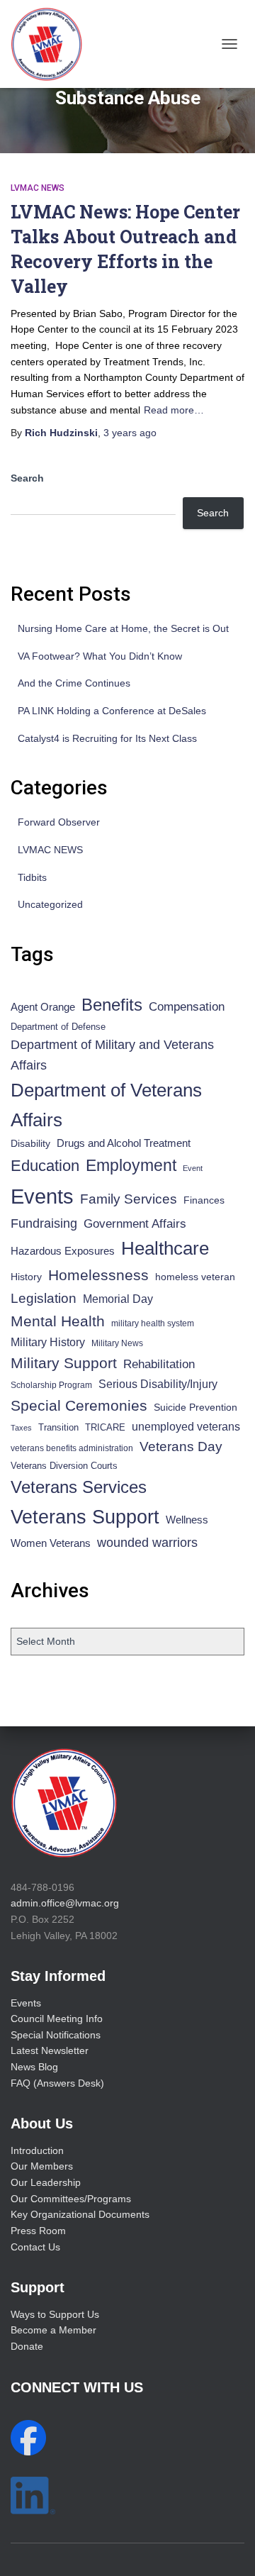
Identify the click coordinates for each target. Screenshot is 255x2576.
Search (27, 478)
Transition (58, 1427)
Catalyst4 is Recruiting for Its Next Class (107, 738)
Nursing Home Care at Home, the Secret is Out (123, 628)
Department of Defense (58, 1027)
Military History (48, 1342)
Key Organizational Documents (80, 2214)
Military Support (64, 1363)
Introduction (37, 2150)
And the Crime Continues (74, 683)
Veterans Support (85, 1517)
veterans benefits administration (72, 1448)
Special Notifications (56, 2035)
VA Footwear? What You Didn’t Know (100, 656)
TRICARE (105, 1427)
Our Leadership (46, 2182)
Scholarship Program (51, 1385)
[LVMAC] (52, 44)
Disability (30, 1143)
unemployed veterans (186, 1427)
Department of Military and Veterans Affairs (112, 1055)
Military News (117, 1343)
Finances (204, 1200)
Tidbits (32, 877)
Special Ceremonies (79, 1405)
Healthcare (165, 1248)
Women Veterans (51, 1543)
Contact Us (35, 2247)
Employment (131, 1165)
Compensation (187, 1007)
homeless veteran (195, 1277)
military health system (153, 1323)
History (26, 1277)
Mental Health (58, 1321)
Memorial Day (118, 1299)
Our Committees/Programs (71, 2199)
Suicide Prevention (195, 1408)
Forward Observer (59, 822)
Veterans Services (79, 1487)
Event (193, 1168)
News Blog (34, 2067)
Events (42, 1196)
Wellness (187, 1520)
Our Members (42, 2166)
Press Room (38, 2231)
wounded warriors (147, 1543)
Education (45, 1166)
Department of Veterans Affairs (106, 1105)
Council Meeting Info (57, 2019)
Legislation (44, 1298)
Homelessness (98, 1275)
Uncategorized (50, 904)
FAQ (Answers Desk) (57, 2083)
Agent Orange (43, 1007)
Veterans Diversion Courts (64, 1466)
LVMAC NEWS (38, 188)
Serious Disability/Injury (158, 1384)
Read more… (174, 410)
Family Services (129, 1199)
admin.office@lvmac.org (65, 1903)
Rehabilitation (159, 1364)
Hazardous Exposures (63, 1251)
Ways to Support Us (55, 2314)
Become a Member (53, 2330)
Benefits (112, 1005)
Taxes (21, 1428)
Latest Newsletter (50, 2050)
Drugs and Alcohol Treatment (124, 1143)
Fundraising (44, 1223)
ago (130, 433)
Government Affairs (135, 1224)
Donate (27, 2346)
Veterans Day (181, 1447)
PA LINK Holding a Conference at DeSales (112, 711)
